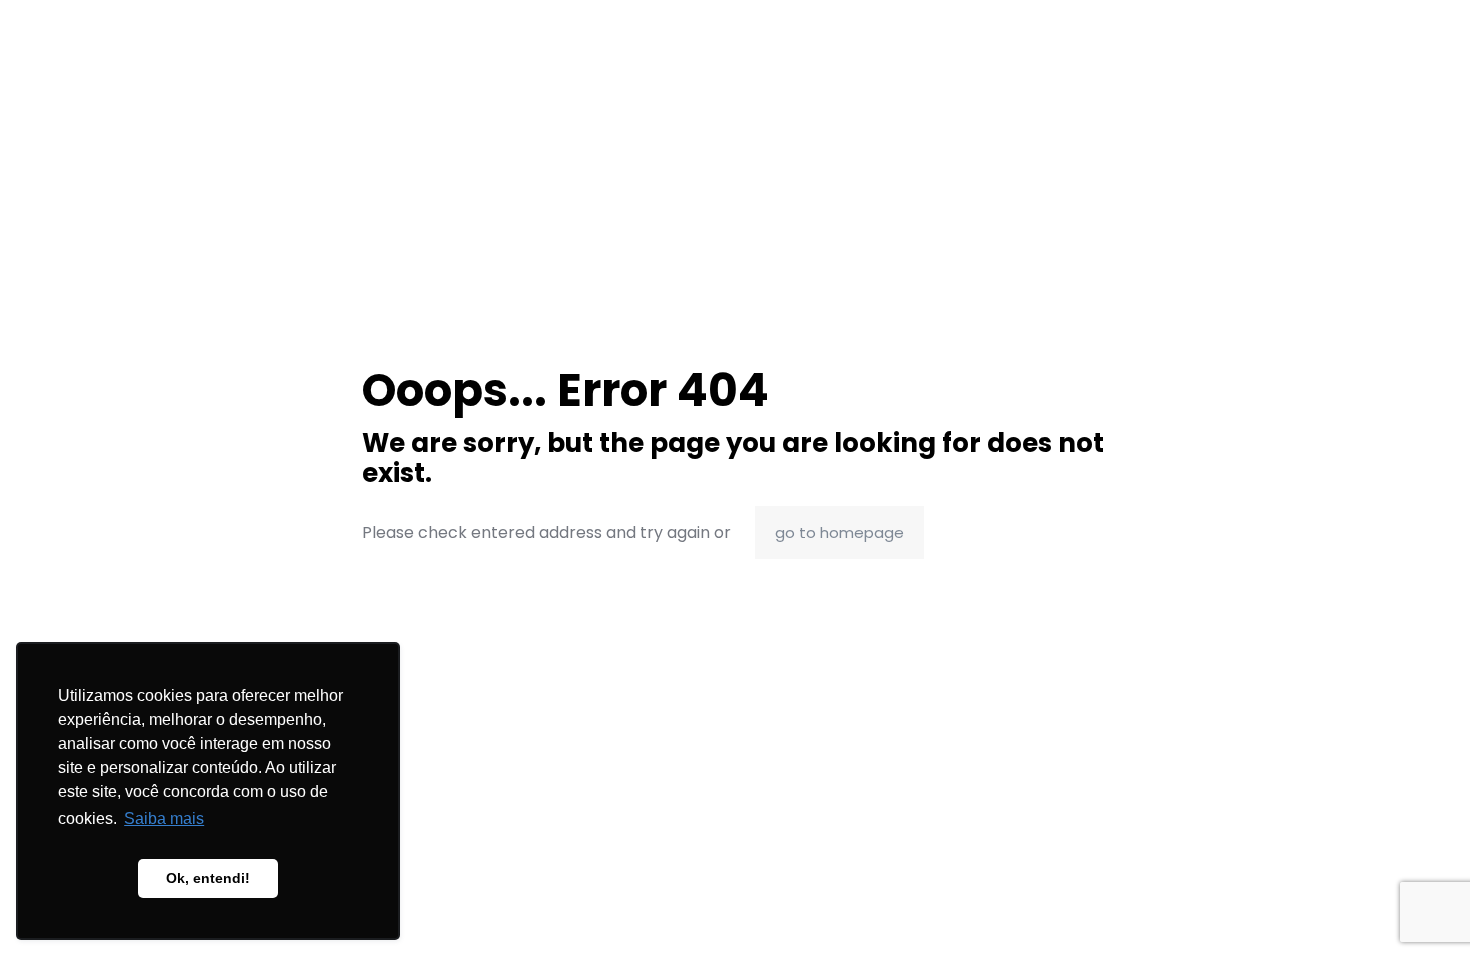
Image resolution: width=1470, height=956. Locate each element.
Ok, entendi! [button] (208, 878)
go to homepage (839, 532)
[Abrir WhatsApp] (1420, 905)
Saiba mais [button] (164, 818)
